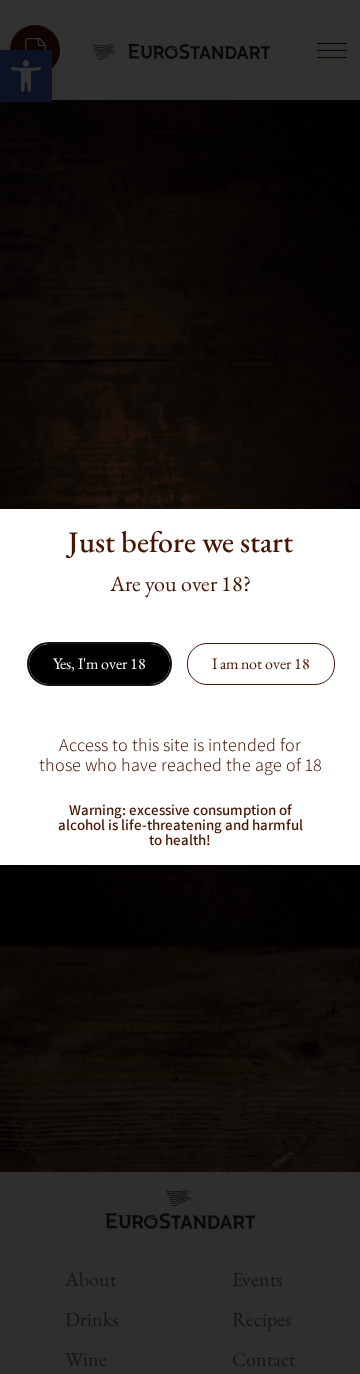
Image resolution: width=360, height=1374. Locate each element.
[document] (180, 687)
